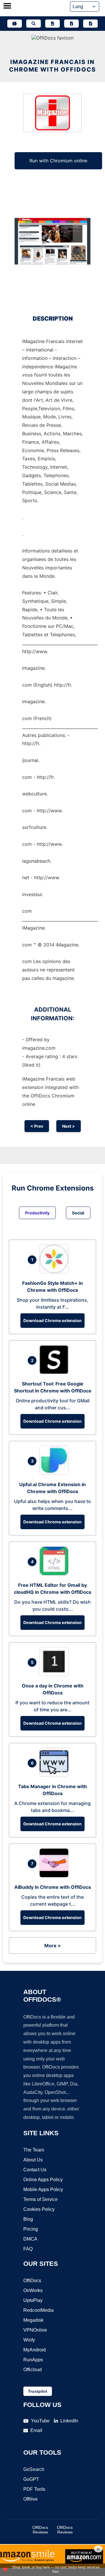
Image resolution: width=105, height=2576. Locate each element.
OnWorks (33, 2290)
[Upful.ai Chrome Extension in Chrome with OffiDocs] (55, 1473)
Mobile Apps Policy (43, 2189)
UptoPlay (33, 2300)
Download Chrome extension (52, 1320)
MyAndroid (35, 2350)
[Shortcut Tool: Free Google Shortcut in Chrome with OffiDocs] (55, 1372)
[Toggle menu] (7, 6)
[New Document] (52, 24)
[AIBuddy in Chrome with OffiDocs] (55, 1876)
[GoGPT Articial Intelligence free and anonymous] (15, 24)
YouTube (40, 2421)
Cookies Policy (39, 2209)
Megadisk (33, 2320)
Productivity (37, 1213)
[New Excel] (71, 24)
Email (36, 2430)
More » (52, 1946)
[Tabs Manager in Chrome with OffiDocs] (55, 1775)
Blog (28, 2219)
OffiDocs (32, 2281)
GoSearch (34, 2469)
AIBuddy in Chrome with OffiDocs (53, 1887)
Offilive (30, 2499)
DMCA (30, 2239)
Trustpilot (38, 2391)
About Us (33, 2160)
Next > (69, 1126)
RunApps (33, 2360)
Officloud (33, 2370)
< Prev (37, 1126)
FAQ (28, 2249)
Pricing (31, 2229)
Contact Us (35, 2170)
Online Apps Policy (43, 2180)
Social (78, 1213)
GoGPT (31, 2479)
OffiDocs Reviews (40, 2530)
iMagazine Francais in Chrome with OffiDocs (52, 66)
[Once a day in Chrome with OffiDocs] (55, 1674)
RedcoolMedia (38, 2310)
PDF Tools (34, 2489)
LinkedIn (69, 2421)
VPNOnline (35, 2330)
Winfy (29, 2340)
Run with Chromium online (58, 161)
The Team (34, 2150)
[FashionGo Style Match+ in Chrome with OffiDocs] (55, 1272)
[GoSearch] (34, 24)
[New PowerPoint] (90, 24)
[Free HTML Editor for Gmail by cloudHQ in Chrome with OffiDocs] (55, 1574)
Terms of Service (41, 2199)
